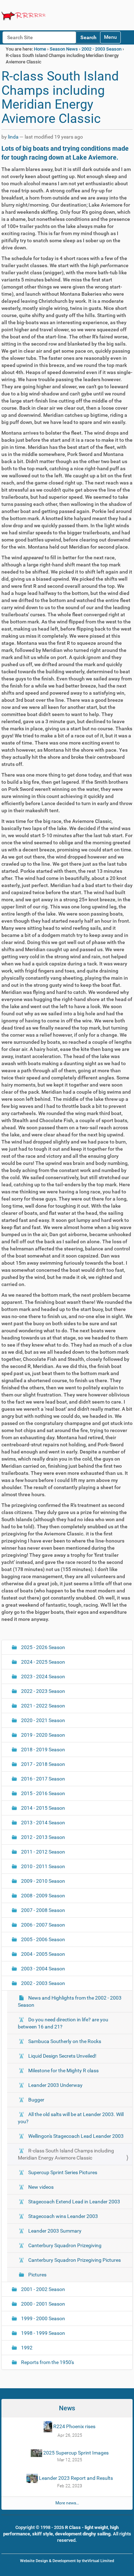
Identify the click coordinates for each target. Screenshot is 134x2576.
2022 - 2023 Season (43, 1691)
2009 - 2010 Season (43, 1881)
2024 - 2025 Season (43, 1662)
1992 (26, 2348)
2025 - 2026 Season (43, 1647)
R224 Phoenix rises (74, 2426)
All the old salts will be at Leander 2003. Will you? (71, 2118)
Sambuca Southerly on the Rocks (64, 2041)
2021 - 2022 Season (43, 1706)
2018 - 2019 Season (43, 1750)
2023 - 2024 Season (43, 1676)
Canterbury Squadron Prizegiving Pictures (74, 2260)
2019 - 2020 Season (43, 1735)
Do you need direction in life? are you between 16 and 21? (63, 2023)
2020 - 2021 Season (43, 1720)
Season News (64, 49)
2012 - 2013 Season (43, 1837)
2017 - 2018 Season (43, 1764)
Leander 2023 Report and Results (75, 2478)
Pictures (37, 2275)
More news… (67, 2503)
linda (13, 137)
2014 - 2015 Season (43, 1808)
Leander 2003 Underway (55, 2085)
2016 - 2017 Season (43, 1779)
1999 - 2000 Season (43, 2318)
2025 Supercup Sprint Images (75, 2453)
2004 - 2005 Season (43, 1954)
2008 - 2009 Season (43, 1896)
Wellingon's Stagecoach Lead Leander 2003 (75, 2136)
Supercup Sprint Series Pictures (62, 2172)
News (67, 2408)
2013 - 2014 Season (43, 1823)
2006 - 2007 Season (43, 1925)
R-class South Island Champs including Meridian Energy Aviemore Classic (66, 2154)
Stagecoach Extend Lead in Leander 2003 (74, 2202)
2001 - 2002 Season (43, 2289)
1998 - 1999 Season (43, 2333)
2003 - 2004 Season (43, 1969)
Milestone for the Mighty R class (63, 2070)
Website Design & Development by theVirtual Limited (67, 2561)
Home (40, 49)
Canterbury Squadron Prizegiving (64, 2245)
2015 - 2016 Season (43, 1793)
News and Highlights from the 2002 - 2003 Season (70, 2001)
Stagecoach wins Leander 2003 (63, 2216)
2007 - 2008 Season (43, 1910)
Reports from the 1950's (47, 2362)
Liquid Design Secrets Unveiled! (62, 2056)
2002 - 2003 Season (101, 49)
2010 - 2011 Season (43, 1866)
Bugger (36, 2100)
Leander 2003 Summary (54, 2231)
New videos (40, 2187)
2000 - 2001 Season (43, 2304)
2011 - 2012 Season (43, 1852)
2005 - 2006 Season (43, 1939)
